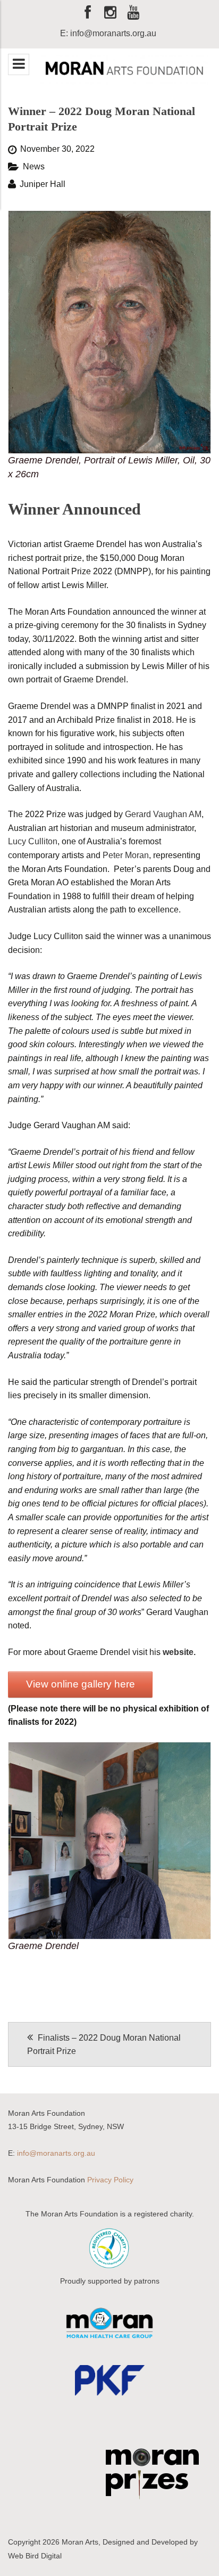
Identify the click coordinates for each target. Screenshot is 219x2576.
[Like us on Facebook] (88, 16)
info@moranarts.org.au (56, 2153)
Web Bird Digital (35, 2556)
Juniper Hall (43, 184)
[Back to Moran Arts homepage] (124, 69)
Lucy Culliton (33, 841)
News (34, 166)
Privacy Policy (110, 2180)
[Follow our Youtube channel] (133, 16)
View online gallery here (81, 1684)
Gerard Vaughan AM (163, 814)
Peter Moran (126, 855)
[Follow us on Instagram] (111, 16)
